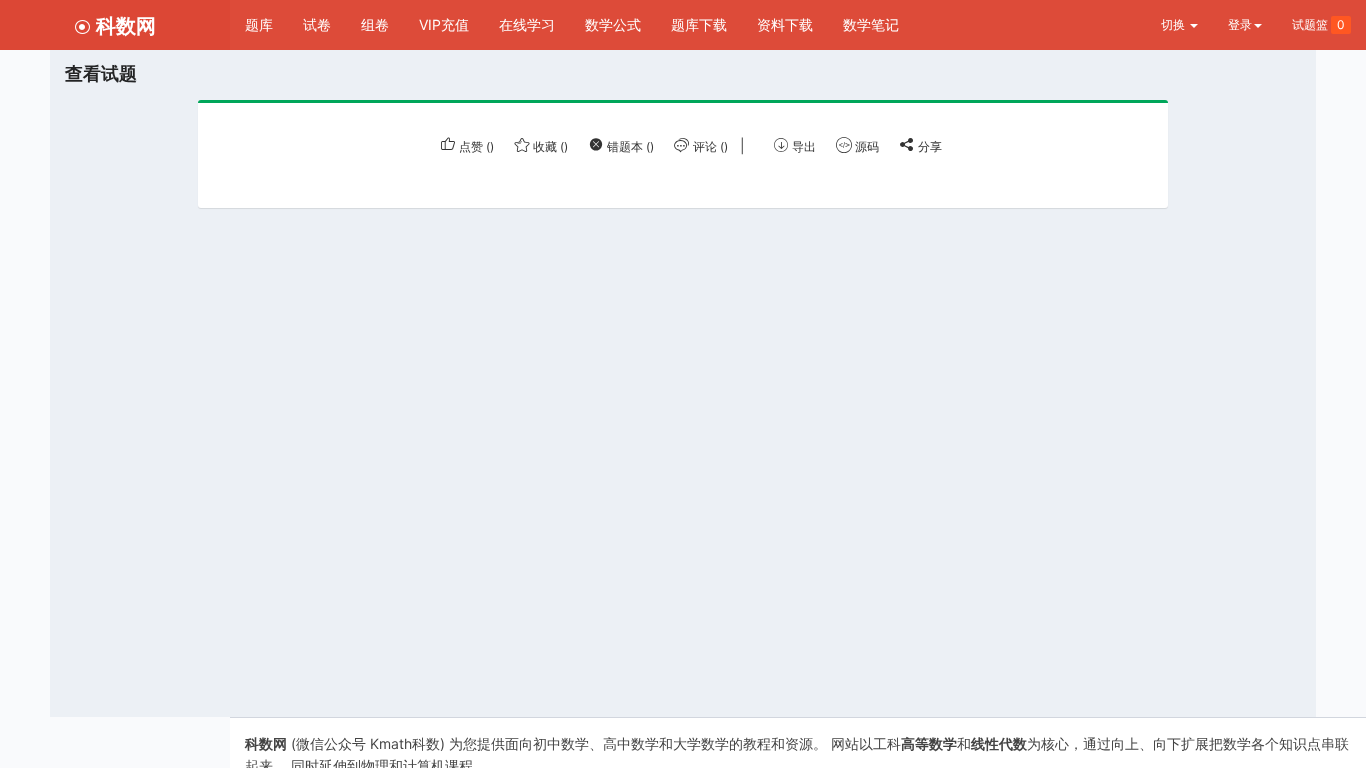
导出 (802, 146)
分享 (928, 146)
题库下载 (699, 24)
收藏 (549, 146)
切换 (1174, 24)
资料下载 (785, 24)
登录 (1240, 24)
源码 (865, 146)
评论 (709, 146)
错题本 (629, 146)
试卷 (317, 24)
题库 (259, 24)
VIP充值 (444, 24)
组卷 (375, 24)
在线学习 (527, 24)
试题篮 (1318, 24)
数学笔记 (871, 24)
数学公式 (613, 24)
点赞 (475, 146)
